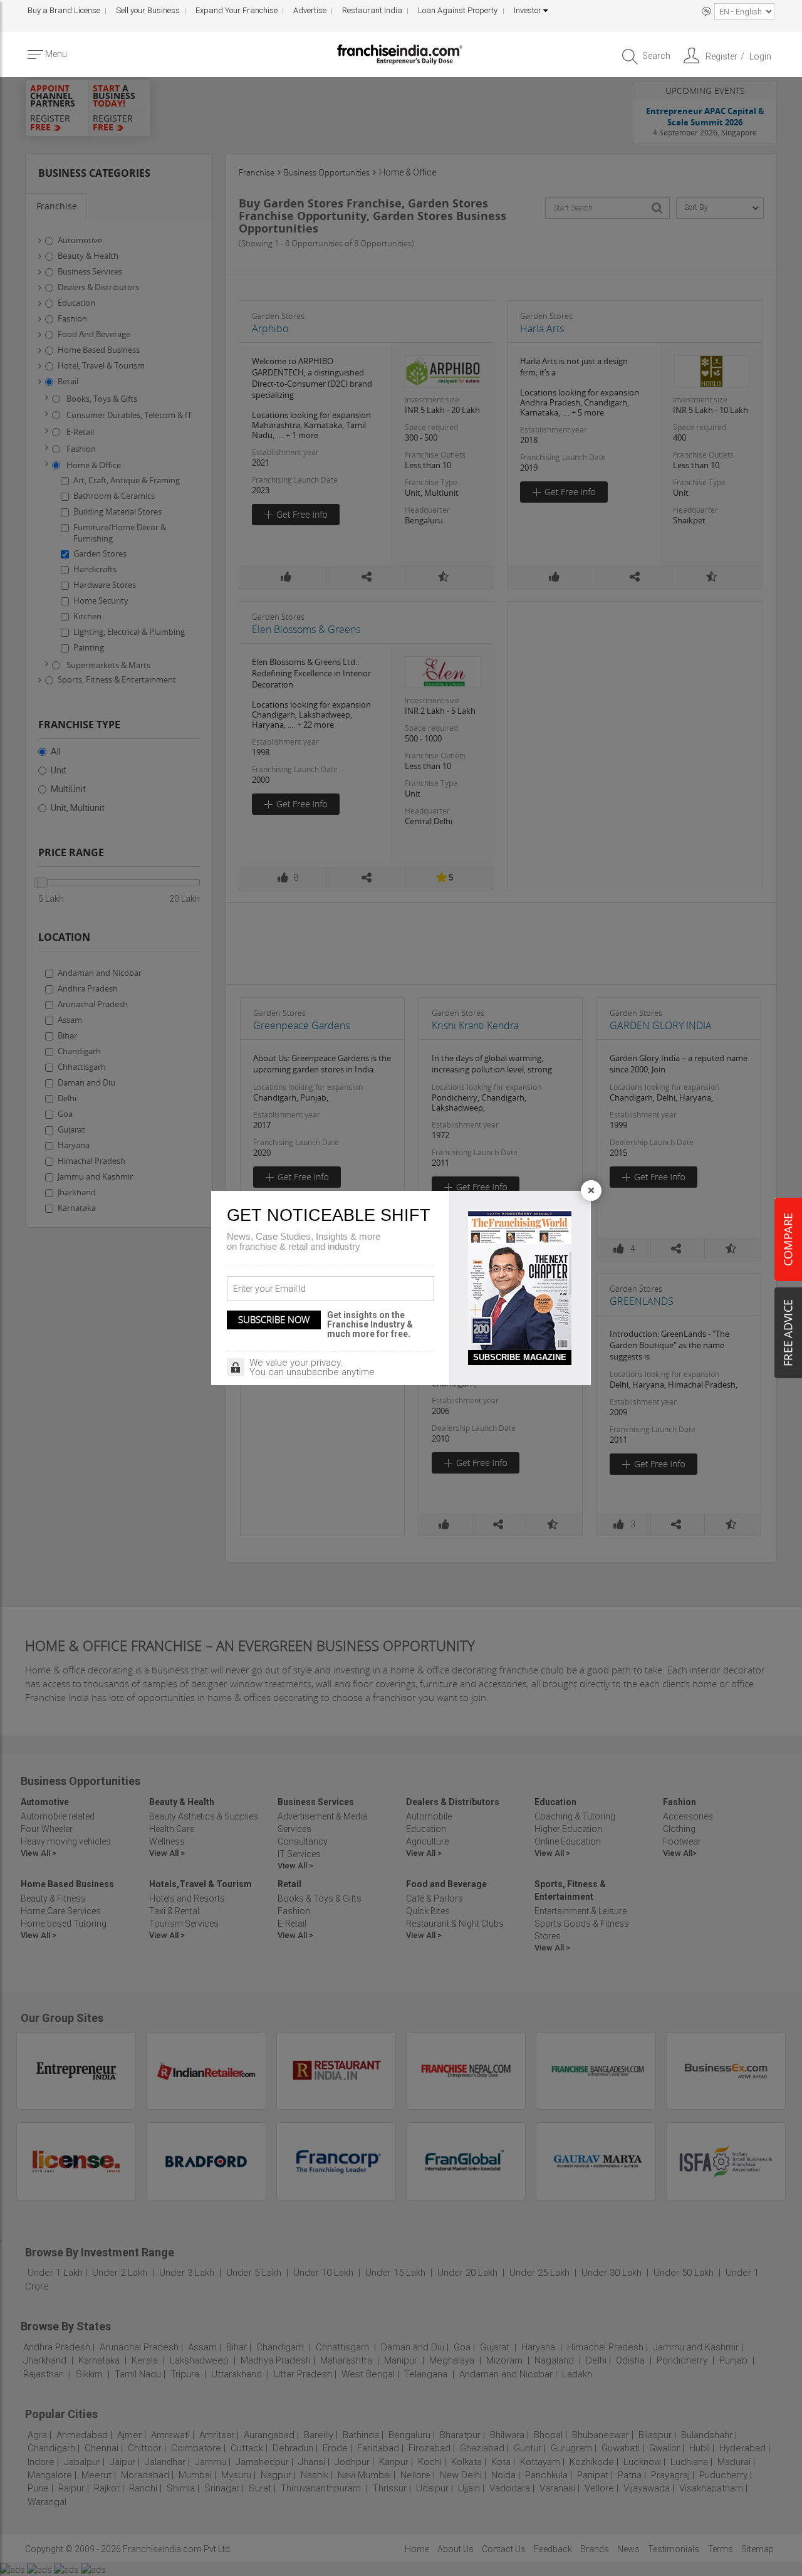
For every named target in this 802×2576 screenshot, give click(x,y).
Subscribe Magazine (520, 1357)
